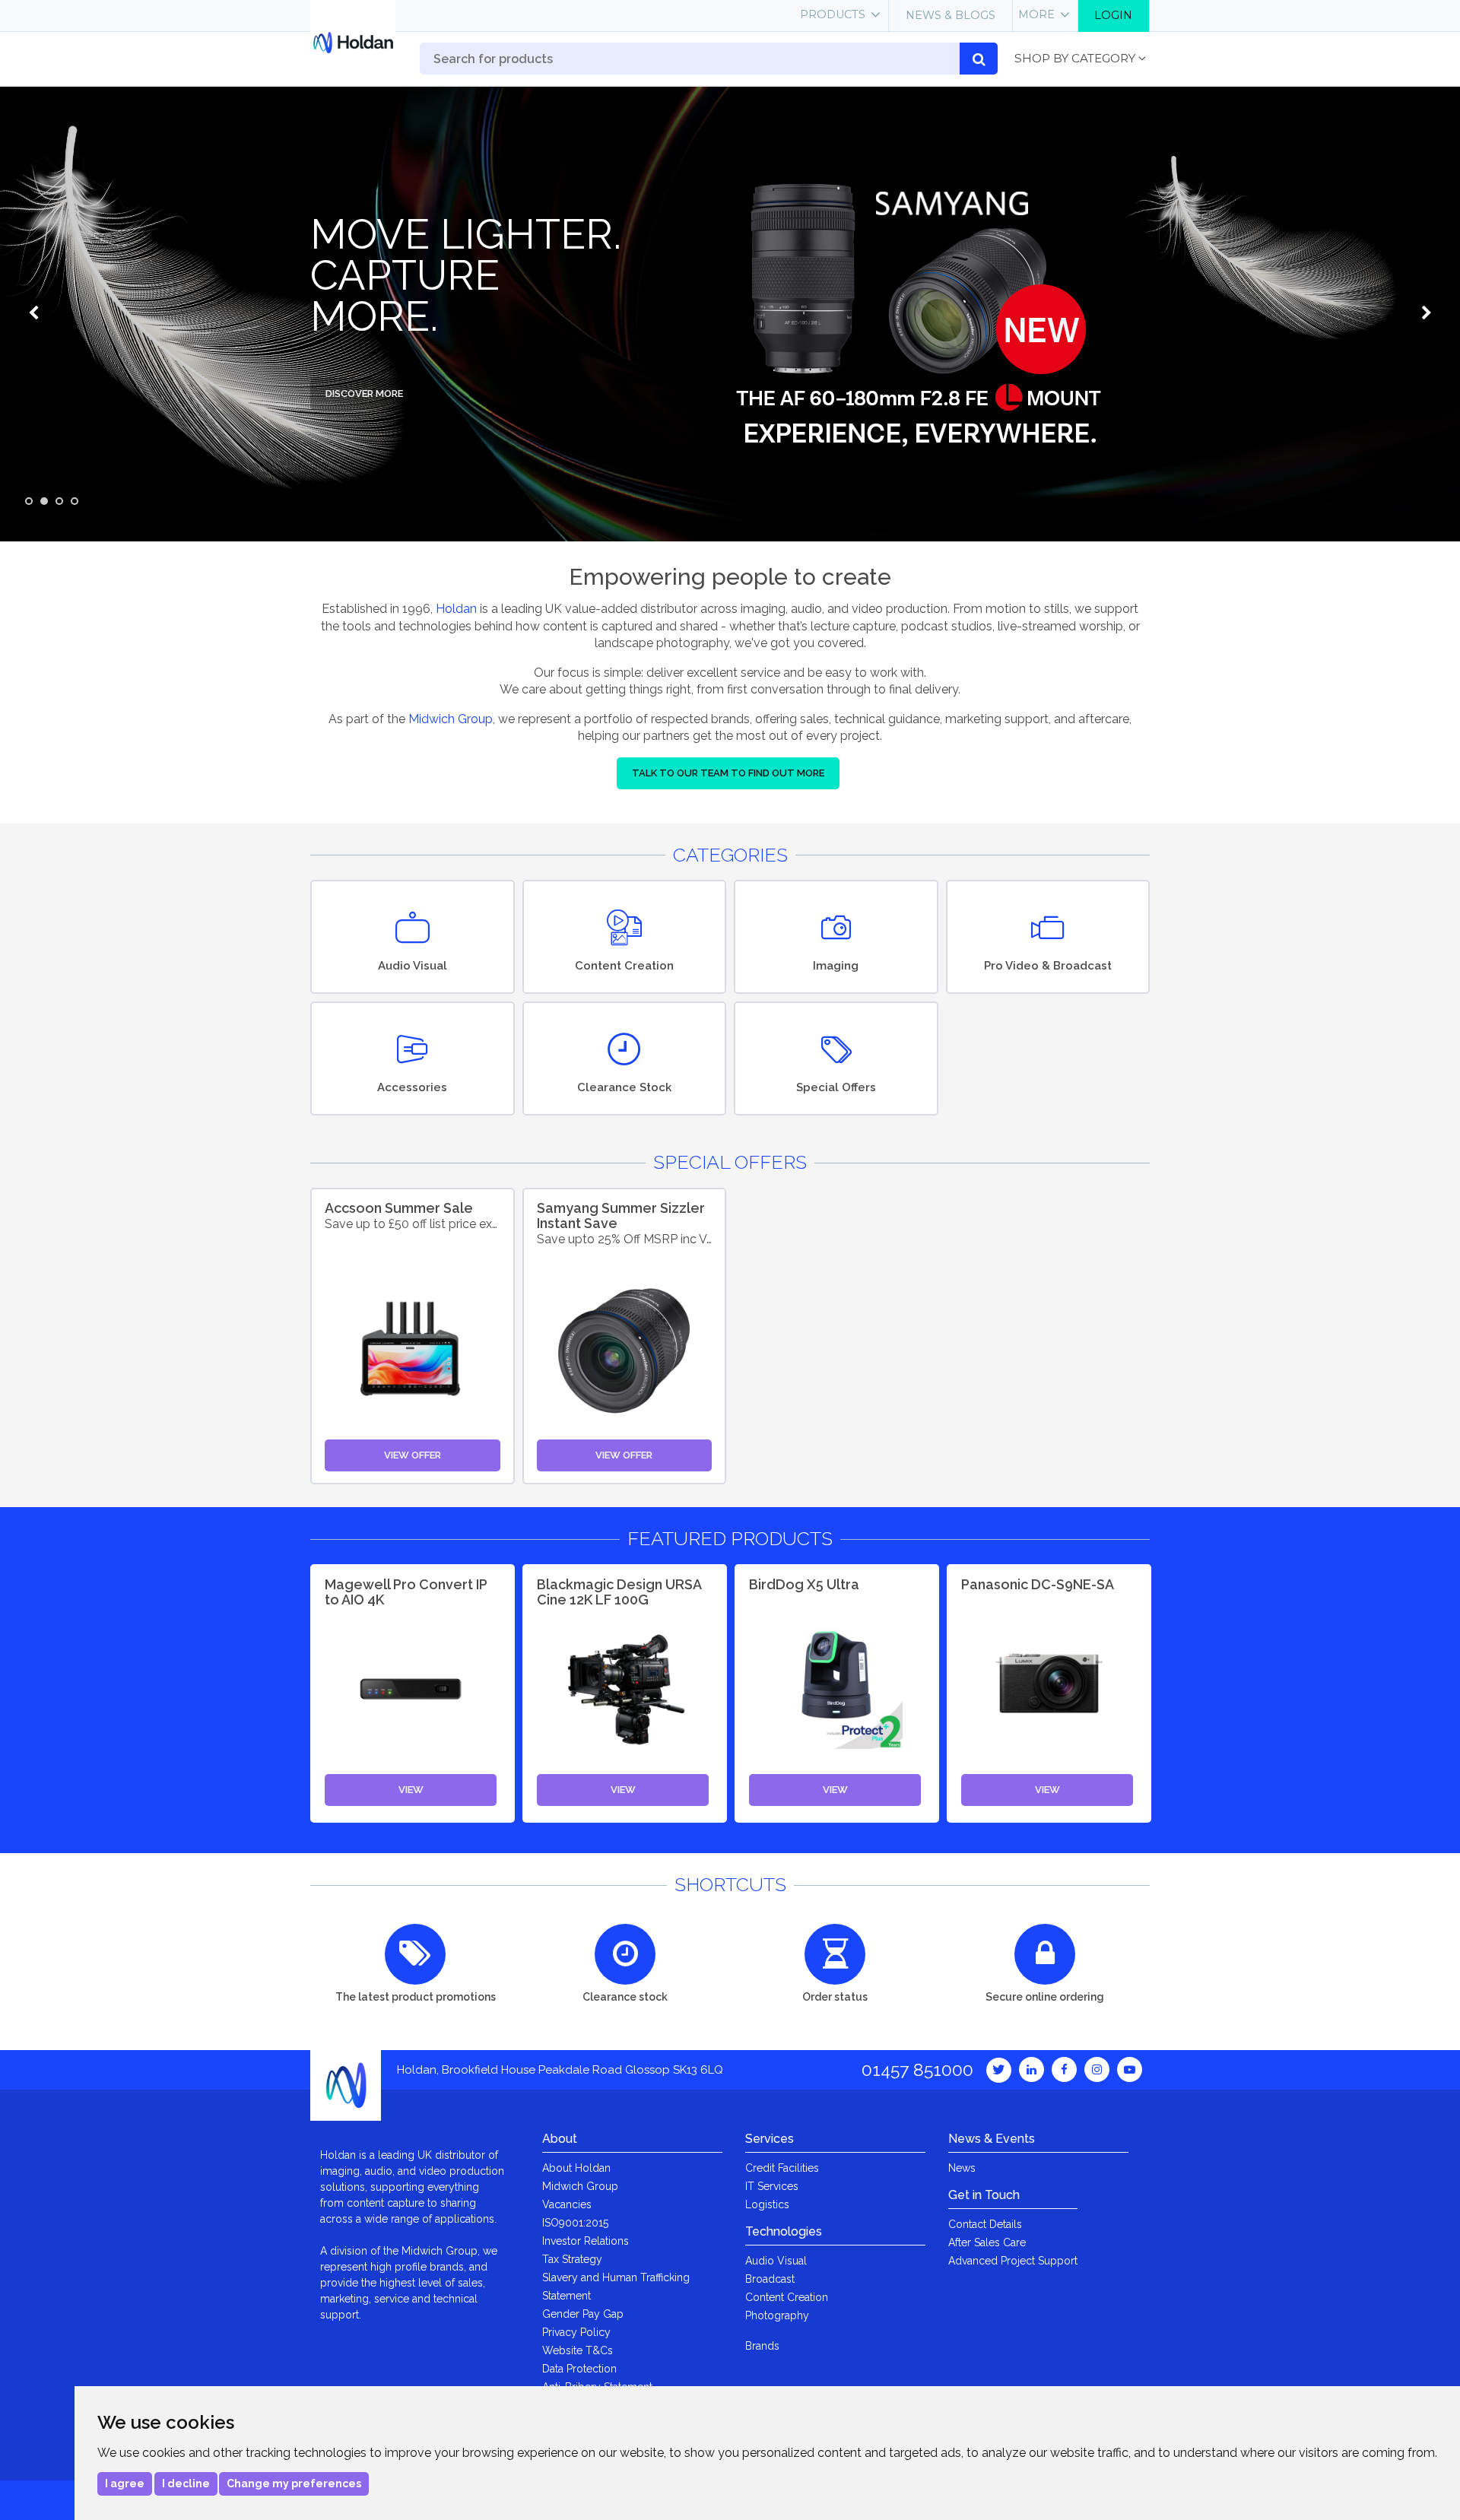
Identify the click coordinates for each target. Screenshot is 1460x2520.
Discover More (364, 394)
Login (1113, 15)
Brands (762, 2346)
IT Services (772, 2186)
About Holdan (576, 2168)
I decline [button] (186, 2484)
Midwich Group (451, 719)
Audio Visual (776, 2261)
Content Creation (787, 2297)
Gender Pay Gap (583, 2314)
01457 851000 (917, 2069)
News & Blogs (951, 15)
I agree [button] (125, 2484)
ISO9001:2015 (575, 2223)
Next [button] (1426, 313)
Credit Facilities (782, 2168)
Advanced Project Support (1013, 2261)
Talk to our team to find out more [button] (728, 773)
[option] (730, 313)
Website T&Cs (578, 2350)
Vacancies (567, 2204)
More (1036, 14)
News (962, 2168)
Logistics (767, 2204)
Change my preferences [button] (294, 2484)
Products (833, 14)
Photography (777, 2315)
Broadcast (770, 2279)
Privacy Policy (576, 2332)
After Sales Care (987, 2242)
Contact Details (985, 2224)
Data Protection (579, 2369)
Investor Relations (586, 2241)
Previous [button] (34, 313)
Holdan (456, 609)
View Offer (413, 1455)
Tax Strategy (572, 2259)
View (411, 1790)
